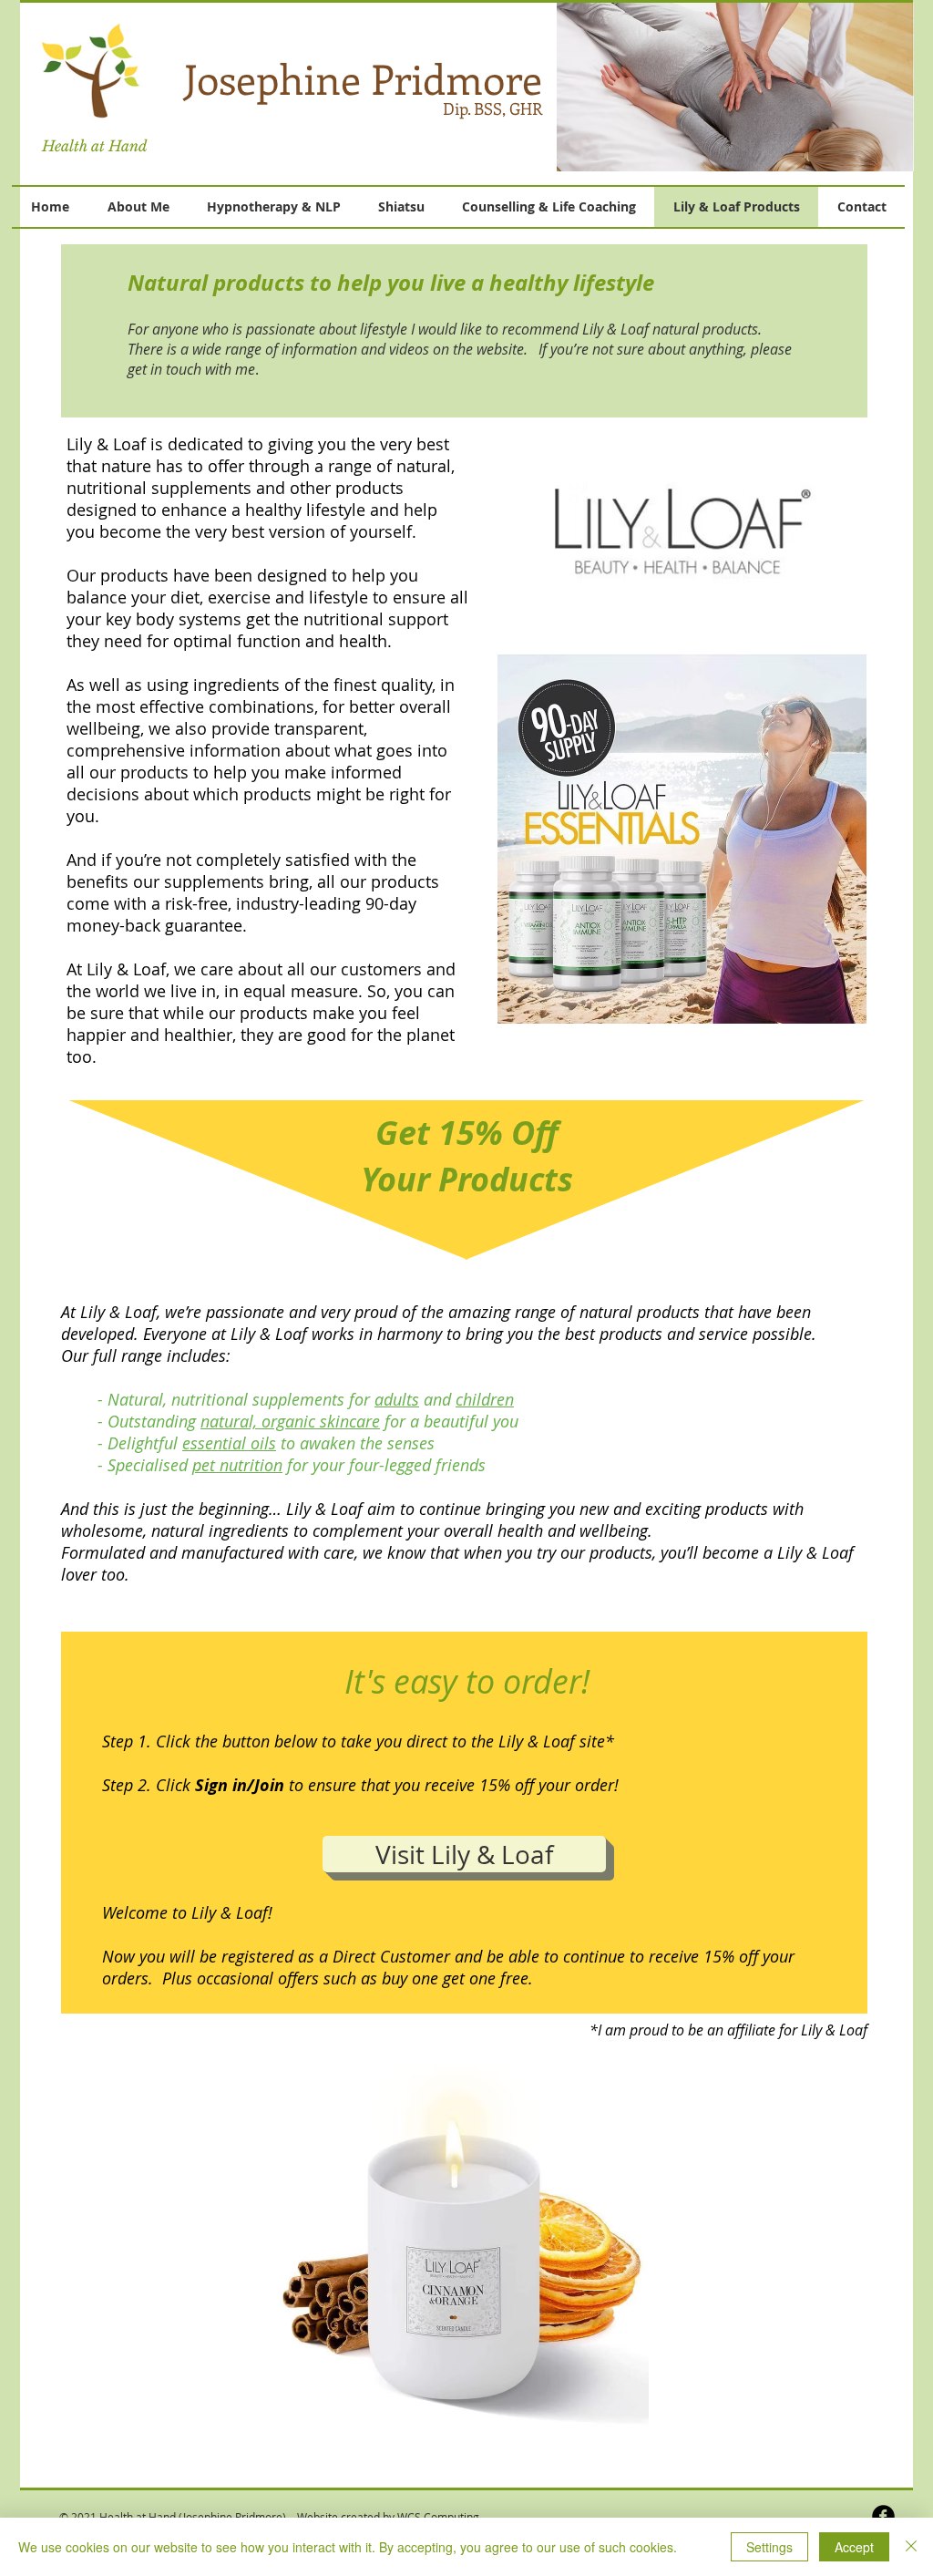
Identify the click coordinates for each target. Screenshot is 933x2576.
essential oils (229, 1443)
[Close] (911, 2547)
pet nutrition (237, 1465)
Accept (854, 2547)
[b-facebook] (883, 2516)
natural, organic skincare (290, 1421)
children (485, 1399)
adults (397, 1399)
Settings (769, 2547)
